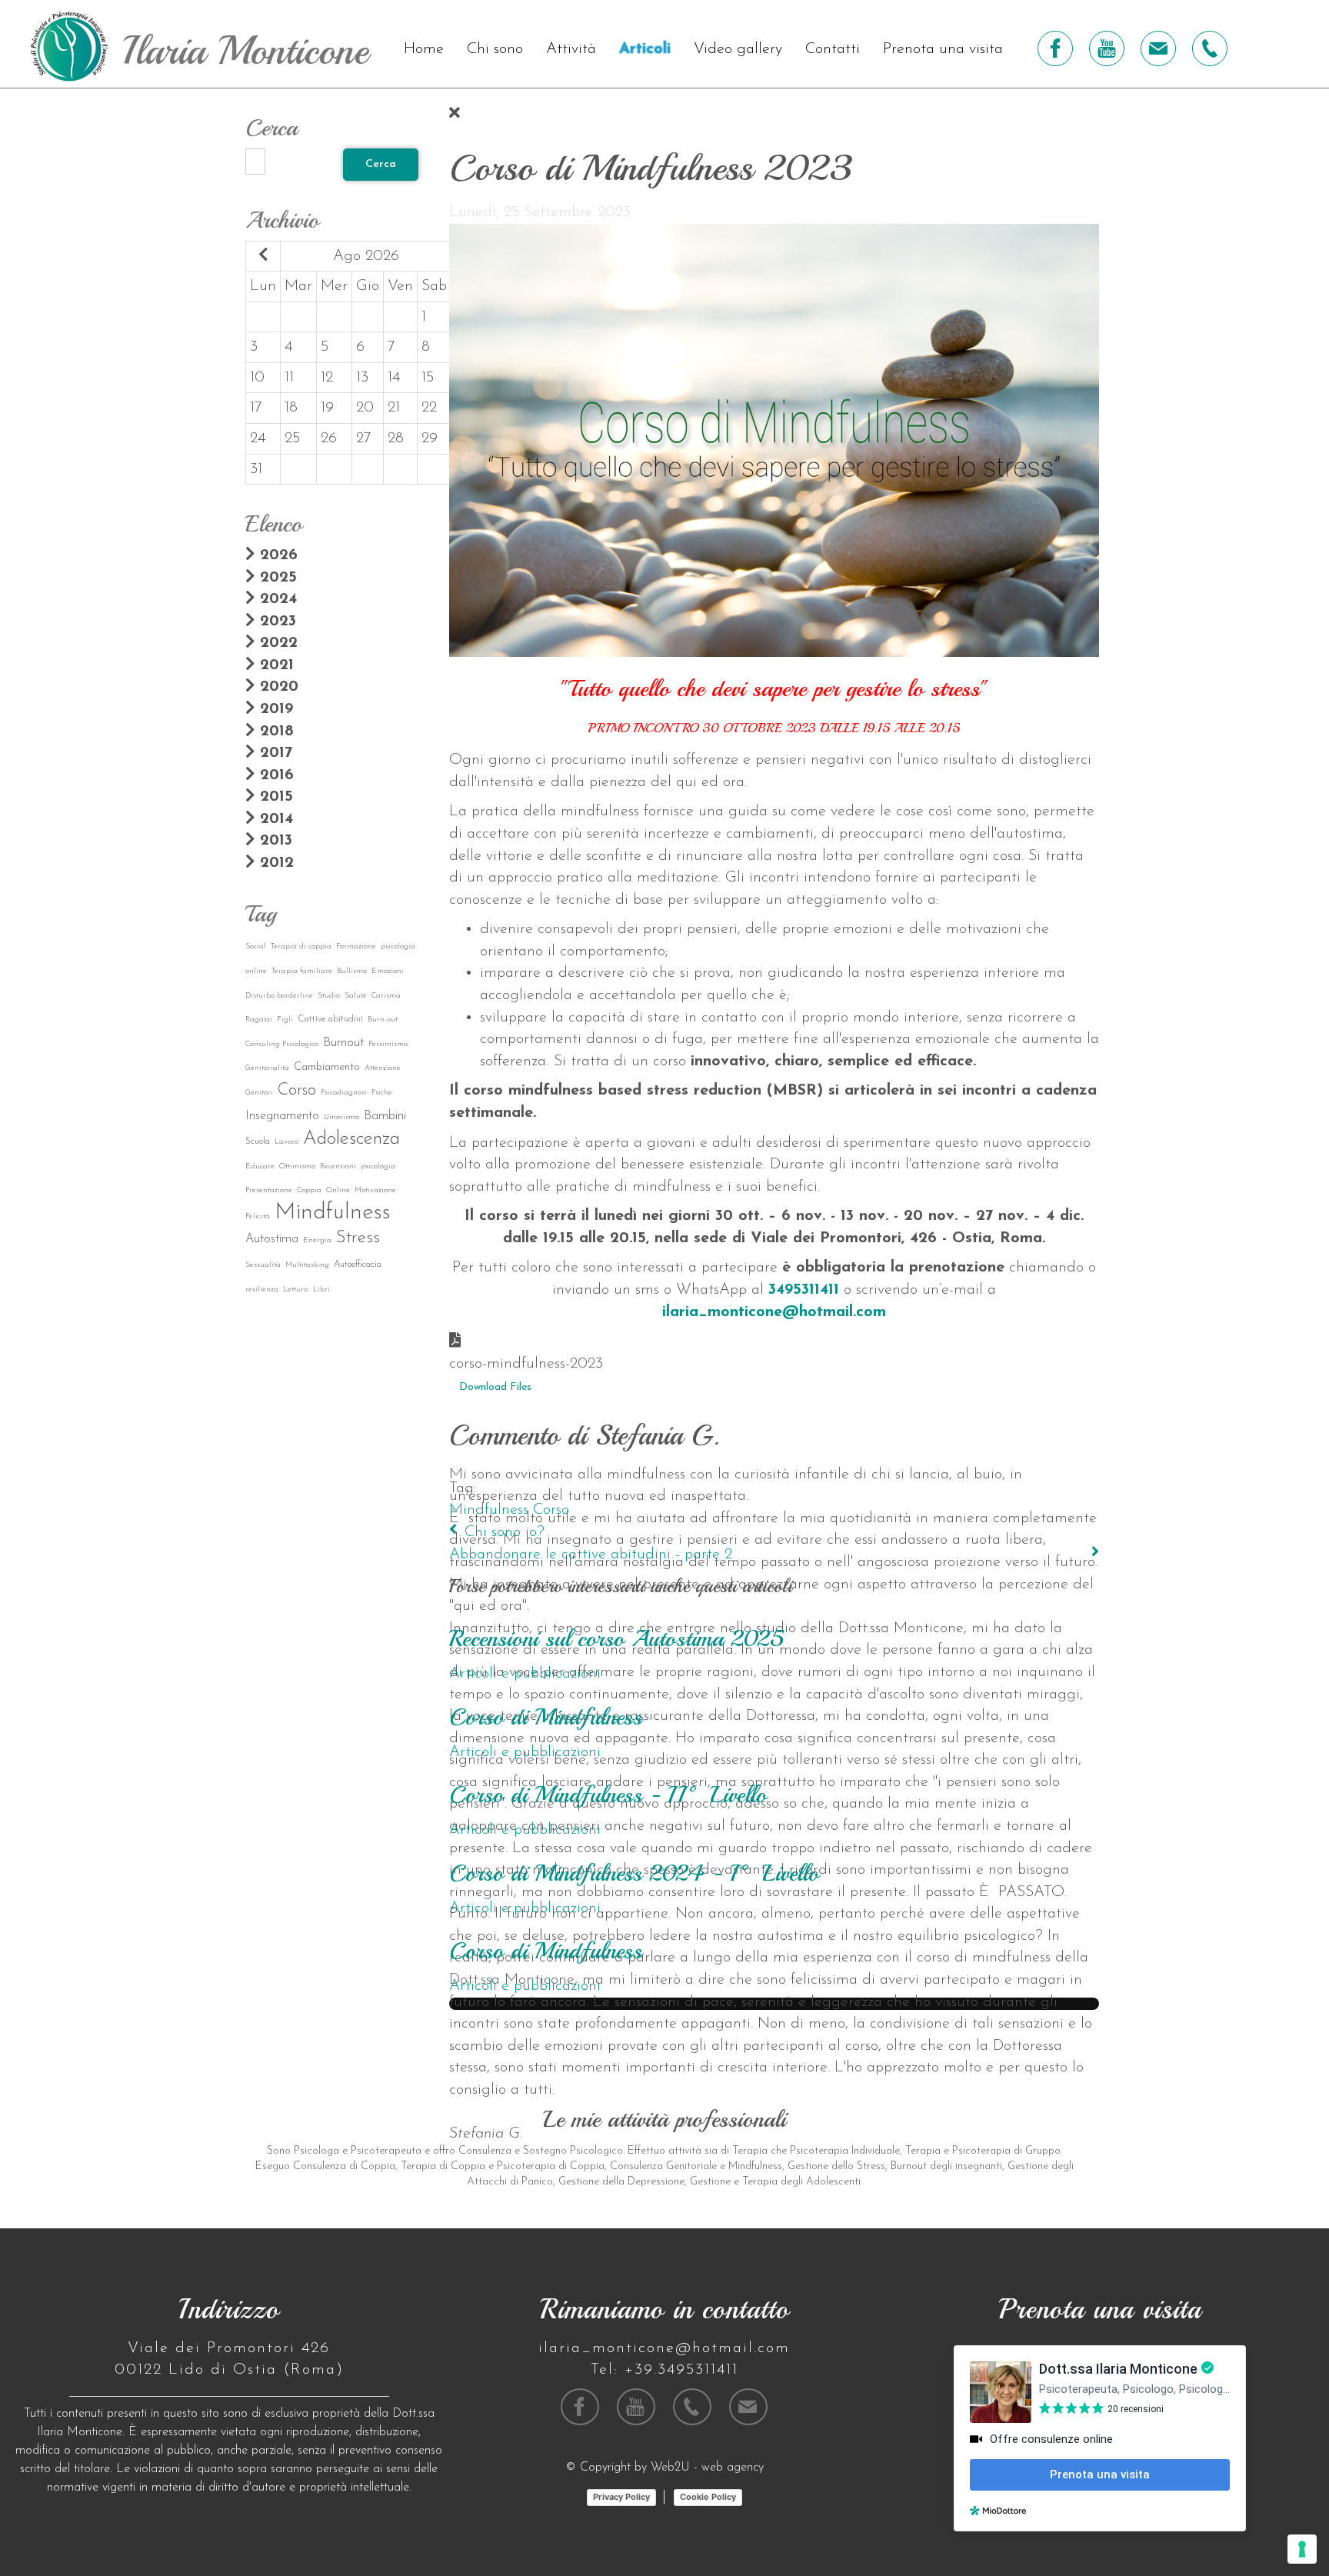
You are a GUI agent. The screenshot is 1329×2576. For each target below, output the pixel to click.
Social (256, 946)
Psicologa (316, 2151)
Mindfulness (333, 1213)
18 (291, 408)
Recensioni (338, 1166)
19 (327, 408)
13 (362, 378)
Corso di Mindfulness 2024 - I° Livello (634, 1873)
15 (428, 378)
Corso (297, 1090)
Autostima (272, 1239)
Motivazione (375, 1190)
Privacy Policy (621, 2497)
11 (289, 378)
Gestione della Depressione (621, 2182)
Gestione (710, 2182)
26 (329, 438)
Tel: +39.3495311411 (664, 2370)
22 (429, 408)
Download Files (495, 1387)
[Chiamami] (1210, 48)
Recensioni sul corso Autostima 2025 (616, 1638)
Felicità (258, 1216)
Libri (321, 1290)
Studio (329, 996)
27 (364, 438)
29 (430, 438)
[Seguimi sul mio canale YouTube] (1107, 48)
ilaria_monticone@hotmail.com (774, 1312)
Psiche (382, 1093)
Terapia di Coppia (443, 2166)
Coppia (309, 1190)
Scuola (258, 1141)
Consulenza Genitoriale (663, 2166)
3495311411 (804, 1290)
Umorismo (341, 1117)
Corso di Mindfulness (546, 1717)
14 (394, 378)
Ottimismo (297, 1166)
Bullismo (352, 971)
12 (327, 378)
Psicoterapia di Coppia (551, 2166)
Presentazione (269, 1190)
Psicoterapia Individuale (845, 2151)
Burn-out (383, 1020)
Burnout (343, 1043)
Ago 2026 (366, 256)
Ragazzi (259, 1020)
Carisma (386, 996)
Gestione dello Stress (836, 2166)
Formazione (356, 946)
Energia (317, 1240)
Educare (260, 1166)
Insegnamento (282, 1116)
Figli (285, 1020)
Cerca (381, 164)
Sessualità (263, 1265)
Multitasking (307, 1265)
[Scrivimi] (1158, 48)
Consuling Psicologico (282, 1044)
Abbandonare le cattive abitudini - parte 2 (591, 1555)
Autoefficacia (358, 1265)
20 (365, 408)
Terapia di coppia (301, 946)
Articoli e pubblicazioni (525, 1674)
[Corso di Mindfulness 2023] (774, 439)
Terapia (750, 2151)
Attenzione (383, 1068)
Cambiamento (327, 1067)
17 (256, 408)
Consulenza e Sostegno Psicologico (541, 2151)
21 (394, 408)
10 (257, 378)
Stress (358, 1238)
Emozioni (388, 971)
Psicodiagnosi (344, 1093)
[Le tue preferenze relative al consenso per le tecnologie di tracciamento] (1302, 2549)
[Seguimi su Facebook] (1055, 48)
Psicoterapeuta (386, 2151)
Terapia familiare (302, 971)
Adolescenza (351, 1139)
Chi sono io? (505, 1532)
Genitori (259, 1093)
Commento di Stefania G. (585, 1436)
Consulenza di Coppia (344, 2166)
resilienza (262, 1290)
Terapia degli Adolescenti (801, 2182)
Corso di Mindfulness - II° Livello (608, 1795)
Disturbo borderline (279, 996)
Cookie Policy (708, 2497)
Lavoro (286, 1142)
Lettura (296, 1290)
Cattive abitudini (330, 1019)
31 (256, 469)
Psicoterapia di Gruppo (1006, 2151)
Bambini (385, 1116)
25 (292, 438)
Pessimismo (388, 1044)
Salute (356, 996)
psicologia (378, 1166)
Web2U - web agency (707, 2468)
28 (396, 438)
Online (338, 1190)
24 (258, 438)
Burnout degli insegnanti (946, 2166)
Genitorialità (267, 1068)
